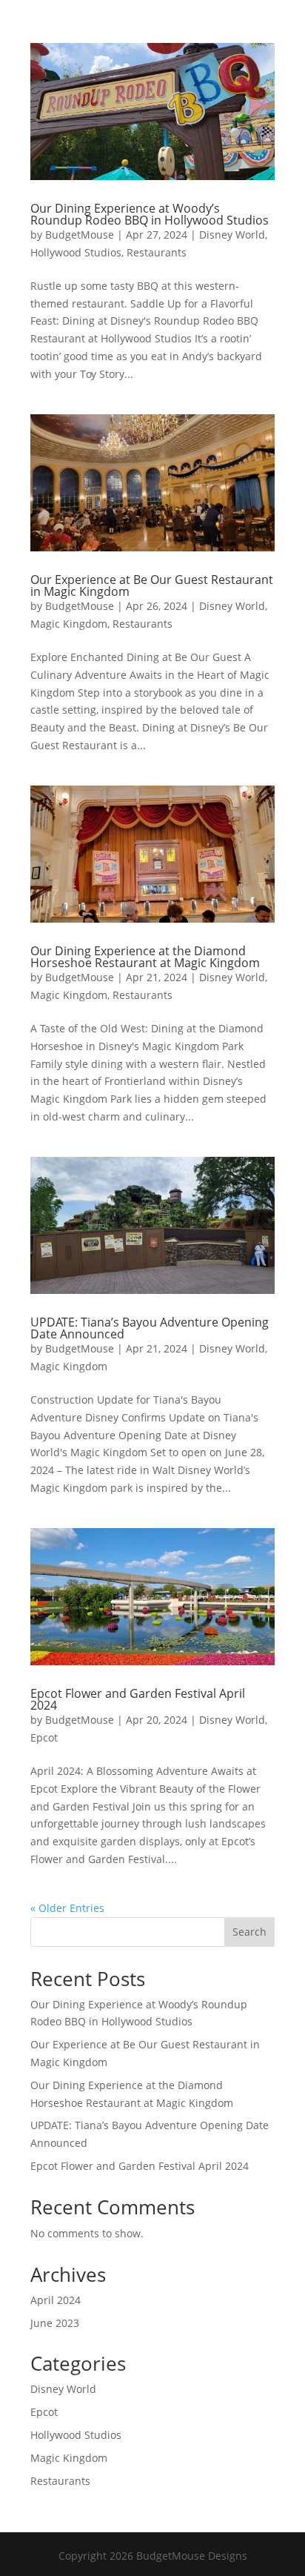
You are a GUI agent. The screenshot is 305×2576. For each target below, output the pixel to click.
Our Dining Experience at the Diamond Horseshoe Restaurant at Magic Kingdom (145, 957)
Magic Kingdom (69, 624)
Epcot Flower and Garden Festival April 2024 (138, 1699)
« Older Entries (67, 1908)
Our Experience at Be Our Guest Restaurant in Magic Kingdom (152, 585)
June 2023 (55, 2323)
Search (249, 1932)
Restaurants (157, 252)
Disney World (232, 235)
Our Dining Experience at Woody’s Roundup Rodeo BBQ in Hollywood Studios (150, 214)
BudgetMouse (80, 235)
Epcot (44, 1737)
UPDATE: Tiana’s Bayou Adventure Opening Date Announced (150, 1328)
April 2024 (56, 2300)
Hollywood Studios (76, 252)
